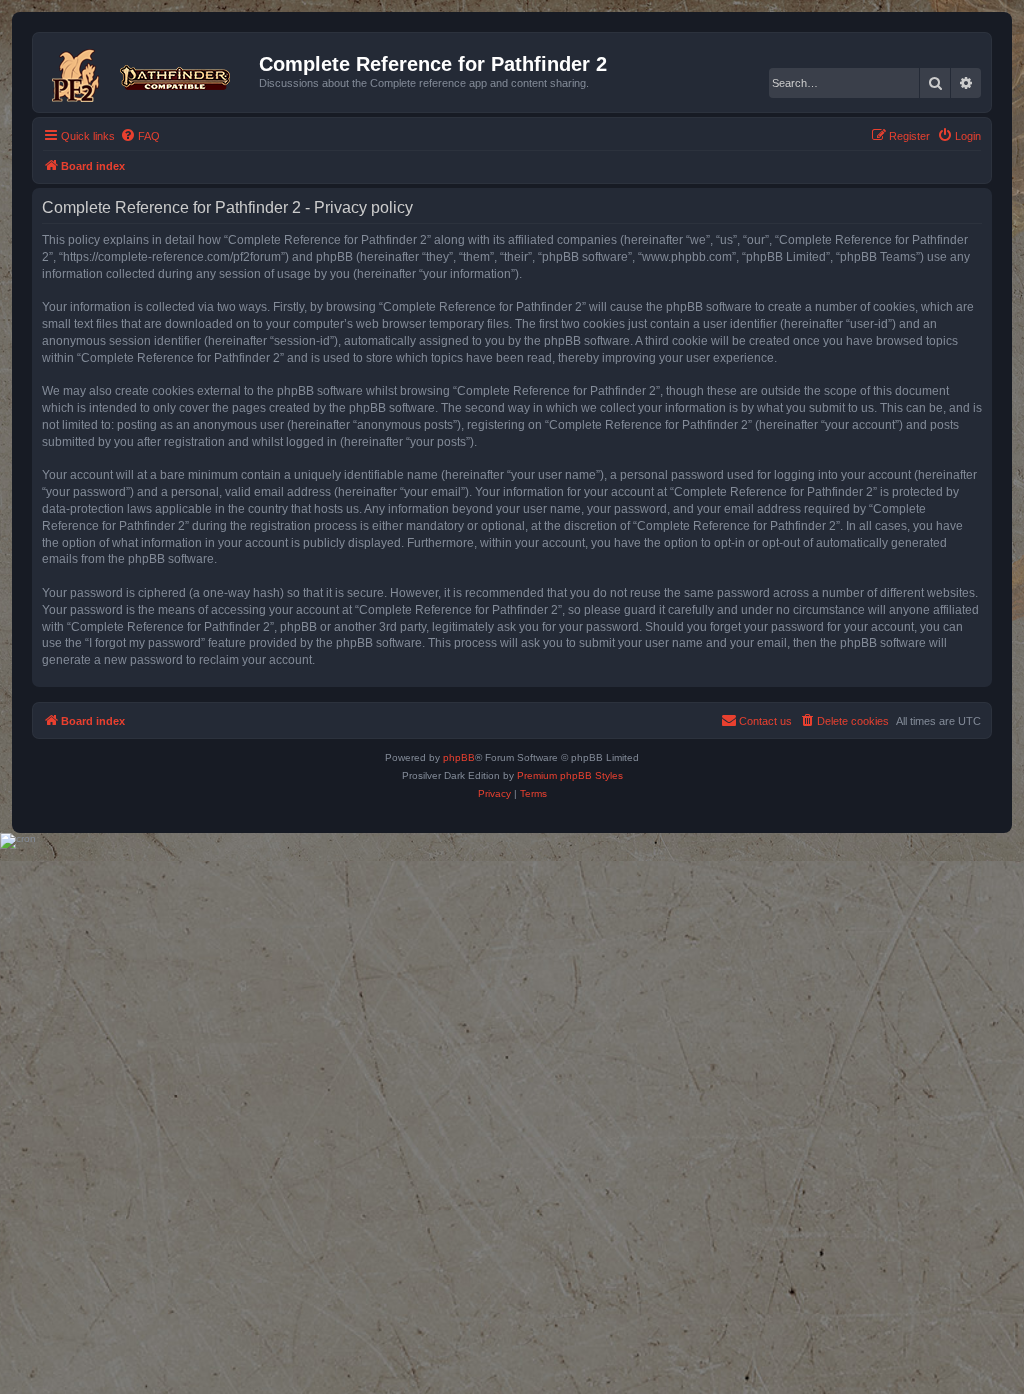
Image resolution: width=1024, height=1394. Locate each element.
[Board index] (148, 72)
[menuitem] (140, 136)
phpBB (459, 757)
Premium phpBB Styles (570, 775)
